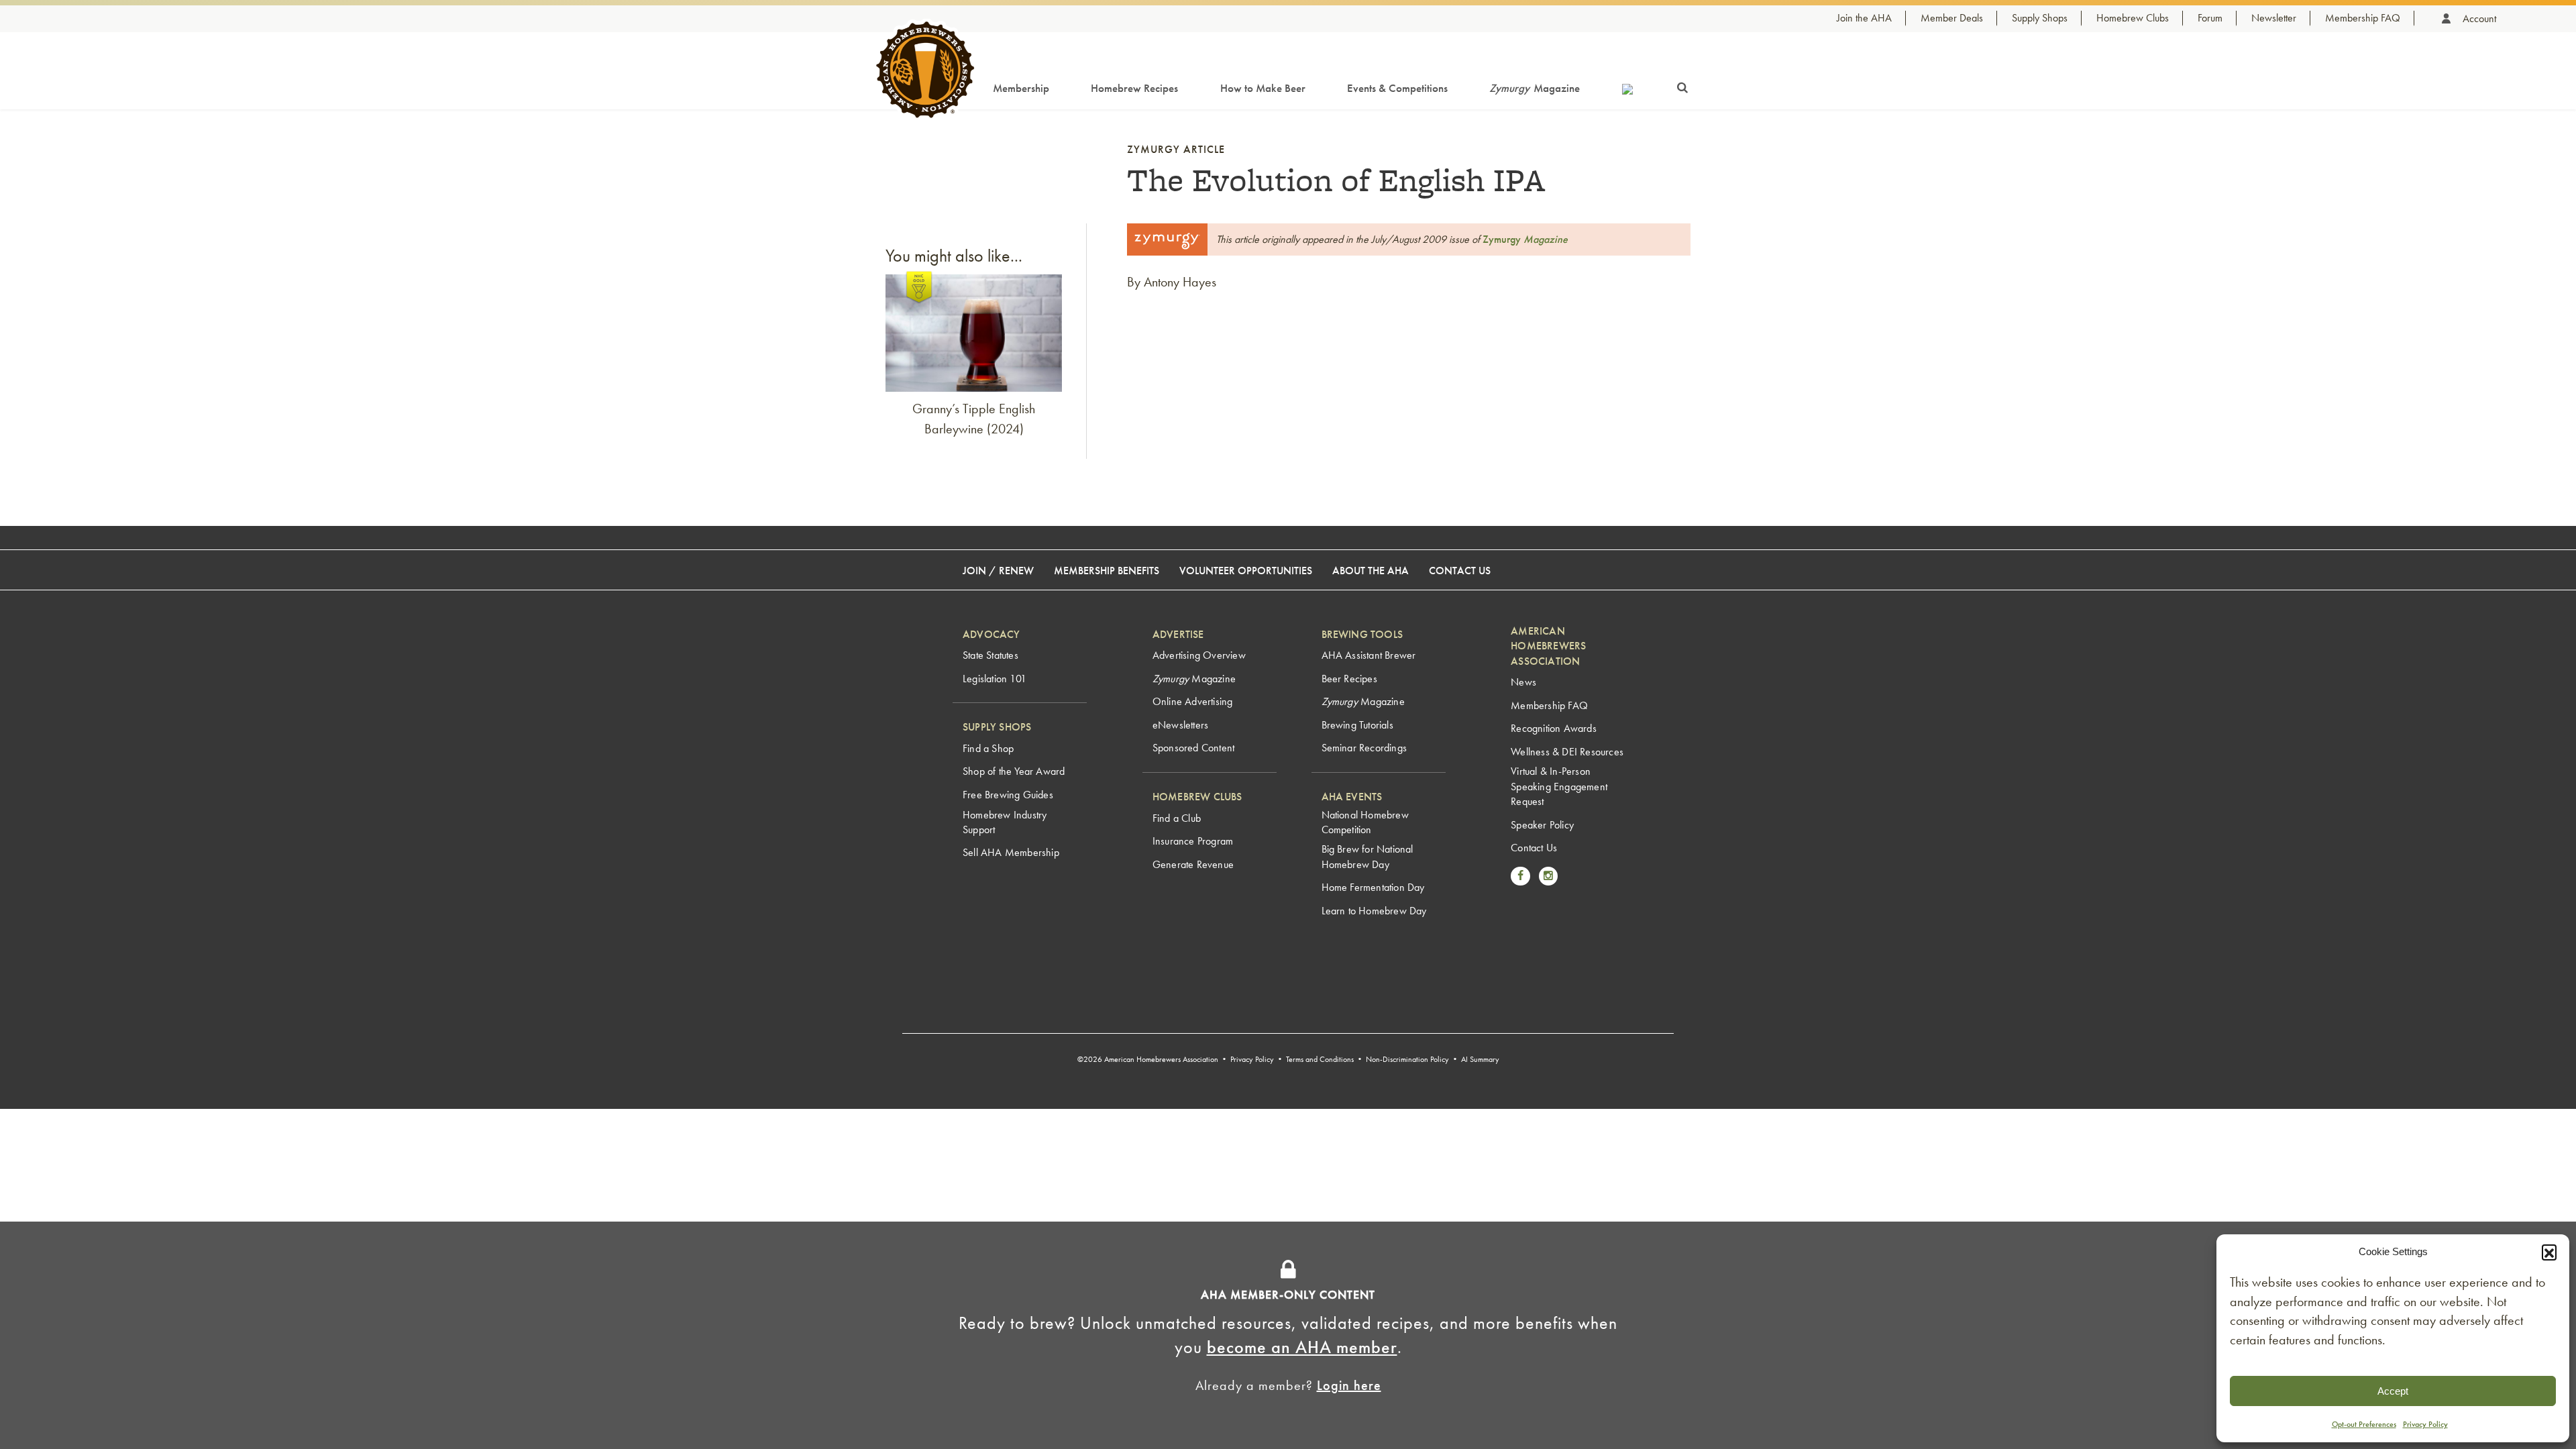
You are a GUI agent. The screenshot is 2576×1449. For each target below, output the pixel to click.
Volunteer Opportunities (1246, 571)
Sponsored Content (1193, 748)
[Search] (1682, 85)
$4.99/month (1361, 1247)
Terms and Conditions (1320, 1059)
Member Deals (1952, 18)
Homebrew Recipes (1134, 88)
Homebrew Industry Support (1005, 822)
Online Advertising (1193, 701)
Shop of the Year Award (1014, 771)
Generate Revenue (1193, 864)
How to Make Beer (1263, 88)
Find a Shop (988, 748)
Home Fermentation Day (1373, 887)
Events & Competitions (1397, 88)
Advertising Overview (1199, 655)
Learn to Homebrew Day (1374, 911)
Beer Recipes (1349, 679)
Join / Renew (998, 571)
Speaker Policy (1542, 825)
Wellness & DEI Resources (1567, 752)
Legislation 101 (995, 679)
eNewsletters (1180, 725)
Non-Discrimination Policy (1407, 1059)
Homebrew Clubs (2133, 18)
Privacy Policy (2425, 1424)
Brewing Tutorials (1357, 725)
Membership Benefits (1107, 571)
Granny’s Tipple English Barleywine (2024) (974, 419)
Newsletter (2274, 18)
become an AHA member (1302, 1347)
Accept (2393, 1391)
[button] (2549, 1252)
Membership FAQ (2363, 18)
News (1523, 682)
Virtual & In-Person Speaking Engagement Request (1559, 786)
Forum (2210, 18)
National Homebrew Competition (1365, 822)
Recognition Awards (1554, 728)
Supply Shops (2040, 18)
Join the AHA (1864, 18)
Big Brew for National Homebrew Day (1367, 856)
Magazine (1535, 88)
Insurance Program (1193, 841)
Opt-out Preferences (2364, 1424)
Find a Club (1177, 818)
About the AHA (1371, 571)
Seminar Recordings (1364, 748)
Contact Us (1460, 571)
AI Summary (1480, 1059)
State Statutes (990, 655)
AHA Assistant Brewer (1369, 655)
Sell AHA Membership (1011, 852)
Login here (1349, 1385)
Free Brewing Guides (1008, 795)
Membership (1021, 88)
